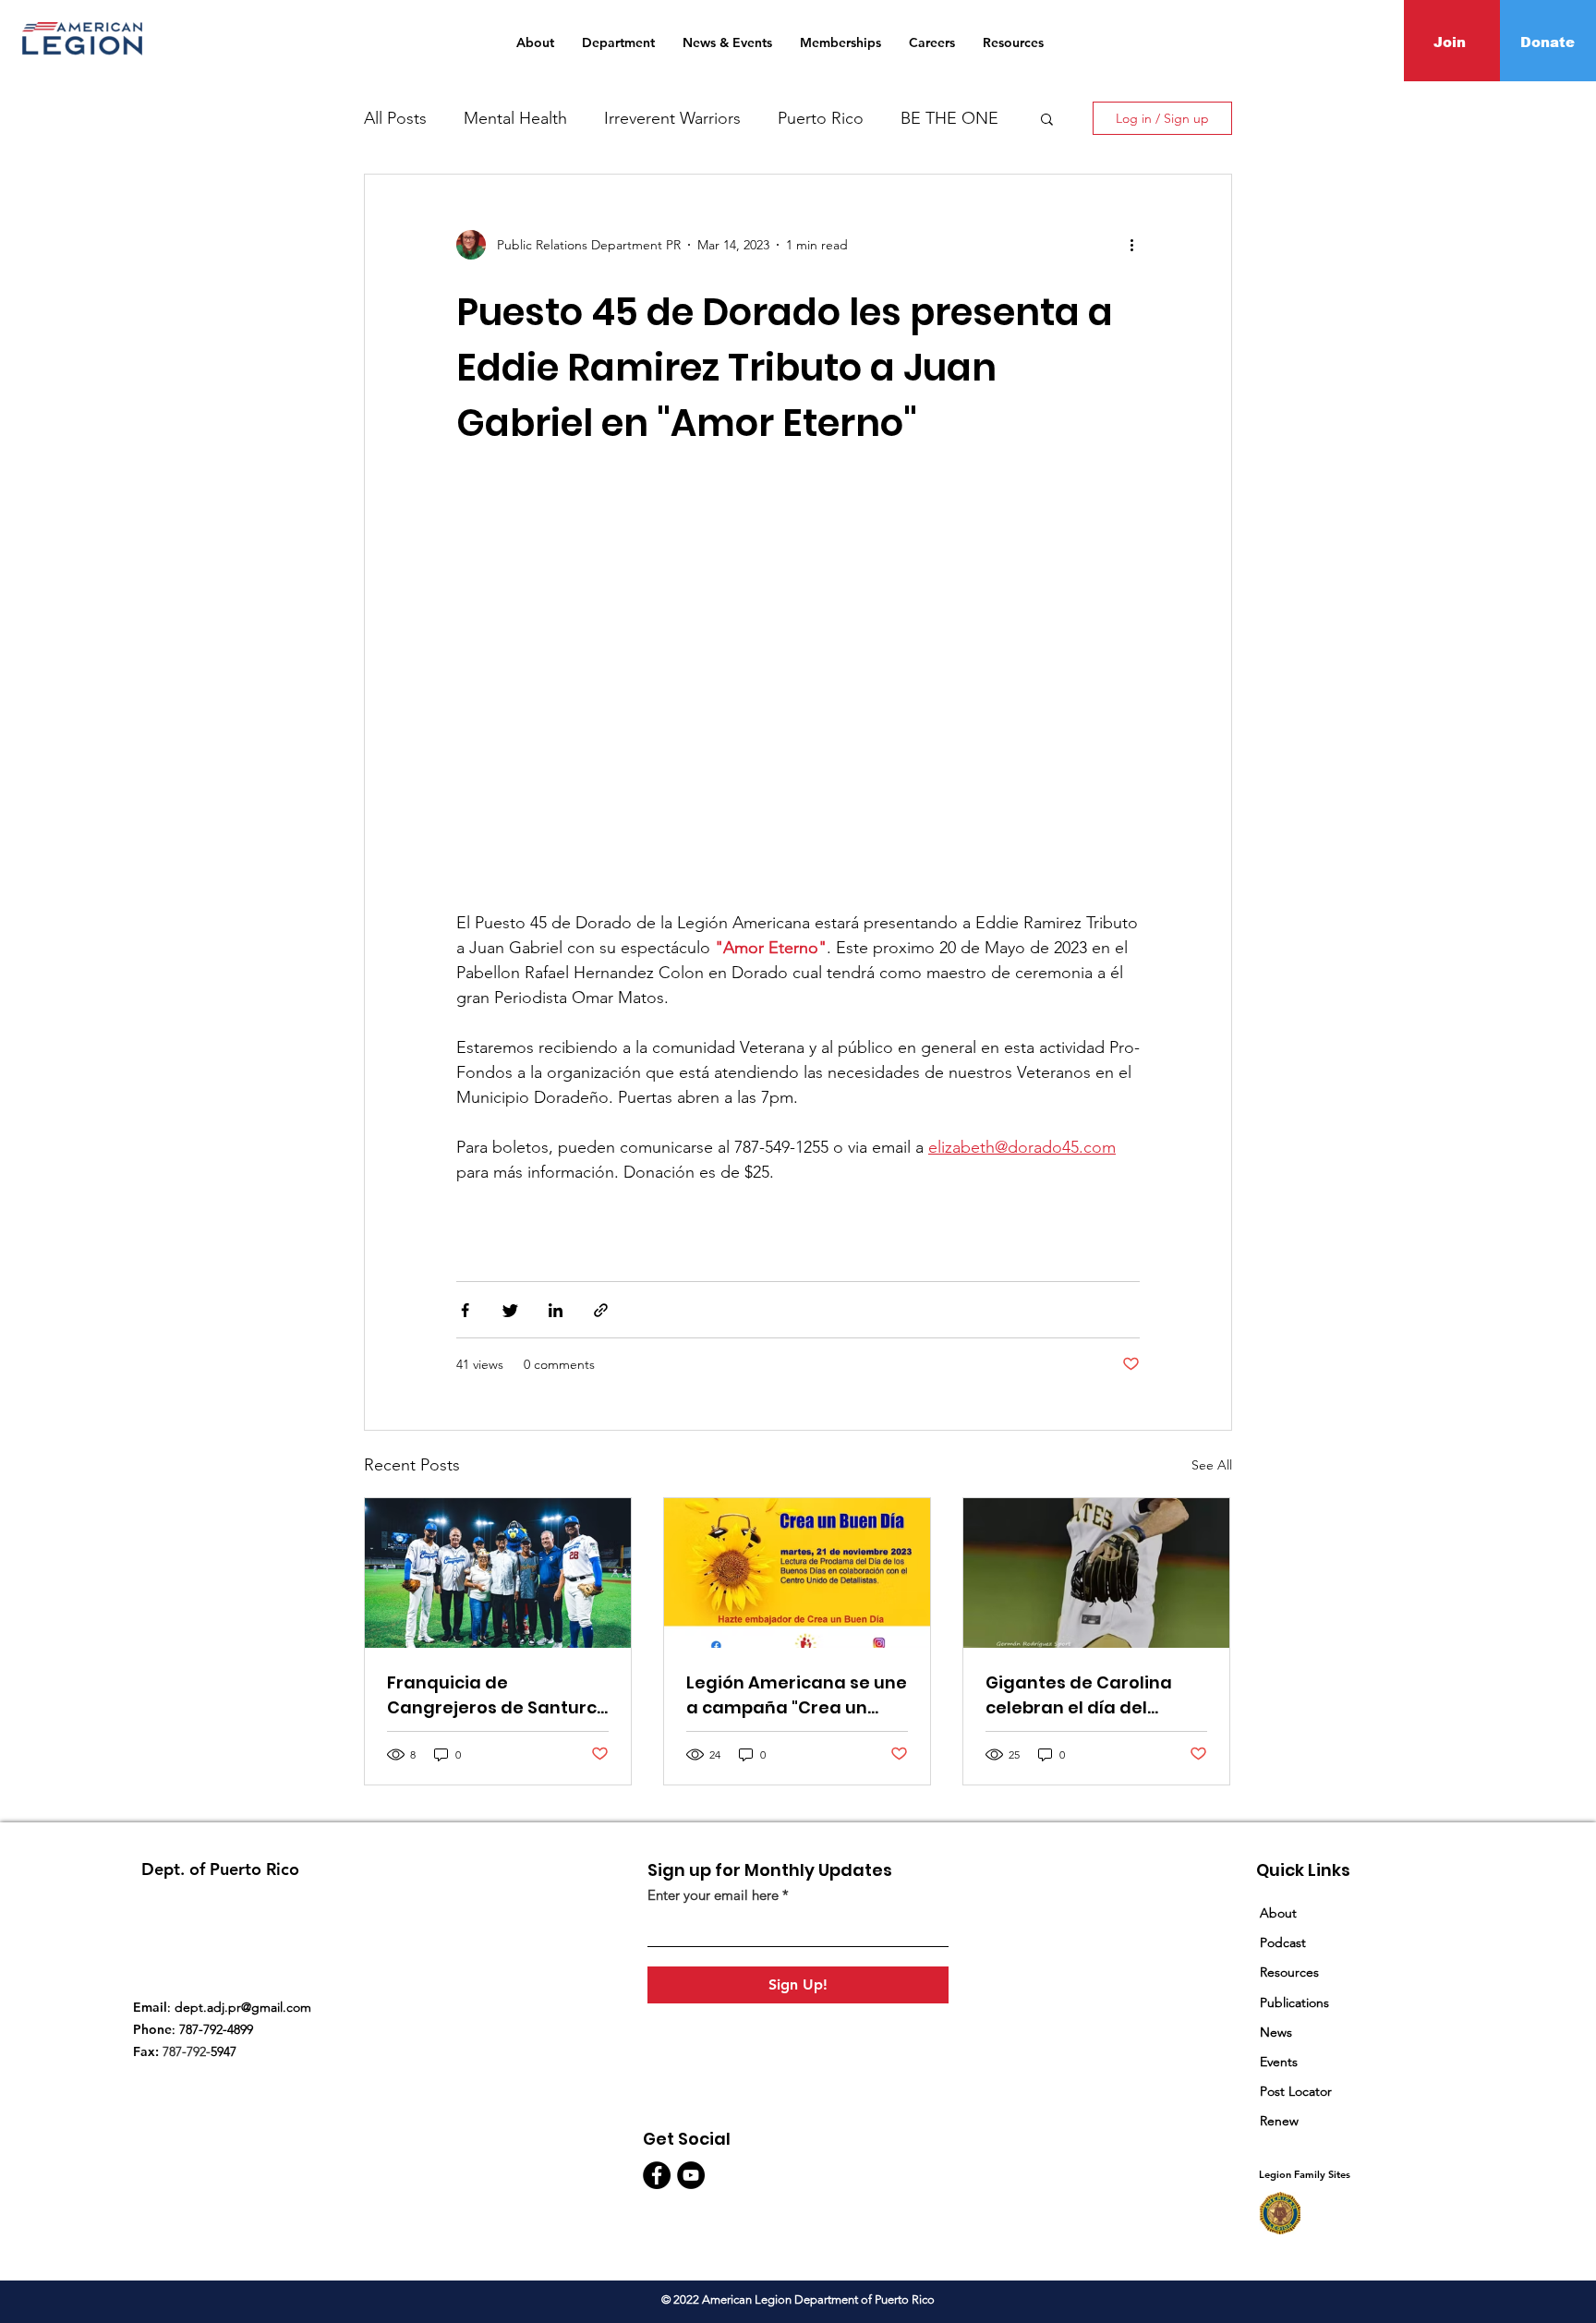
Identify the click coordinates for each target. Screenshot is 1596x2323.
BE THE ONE (949, 118)
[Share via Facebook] (465, 1310)
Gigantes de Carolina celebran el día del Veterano (1079, 1695)
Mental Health (515, 118)
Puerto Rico (821, 118)
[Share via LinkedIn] (556, 1310)
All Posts (395, 118)
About (1278, 1913)
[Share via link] (601, 1310)
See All (1212, 1465)
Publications (1294, 2002)
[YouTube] (691, 2175)
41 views (480, 1364)
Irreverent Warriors (672, 118)
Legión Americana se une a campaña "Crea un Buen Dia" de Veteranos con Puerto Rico (797, 1695)
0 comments (559, 1364)
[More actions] (1138, 245)
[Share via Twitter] (510, 1310)
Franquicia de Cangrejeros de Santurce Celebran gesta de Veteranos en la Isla (497, 1695)
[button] (1047, 121)
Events (1279, 2062)
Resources (1291, 1972)
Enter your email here (713, 1895)
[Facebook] (657, 2175)
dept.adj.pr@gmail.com (243, 2007)
